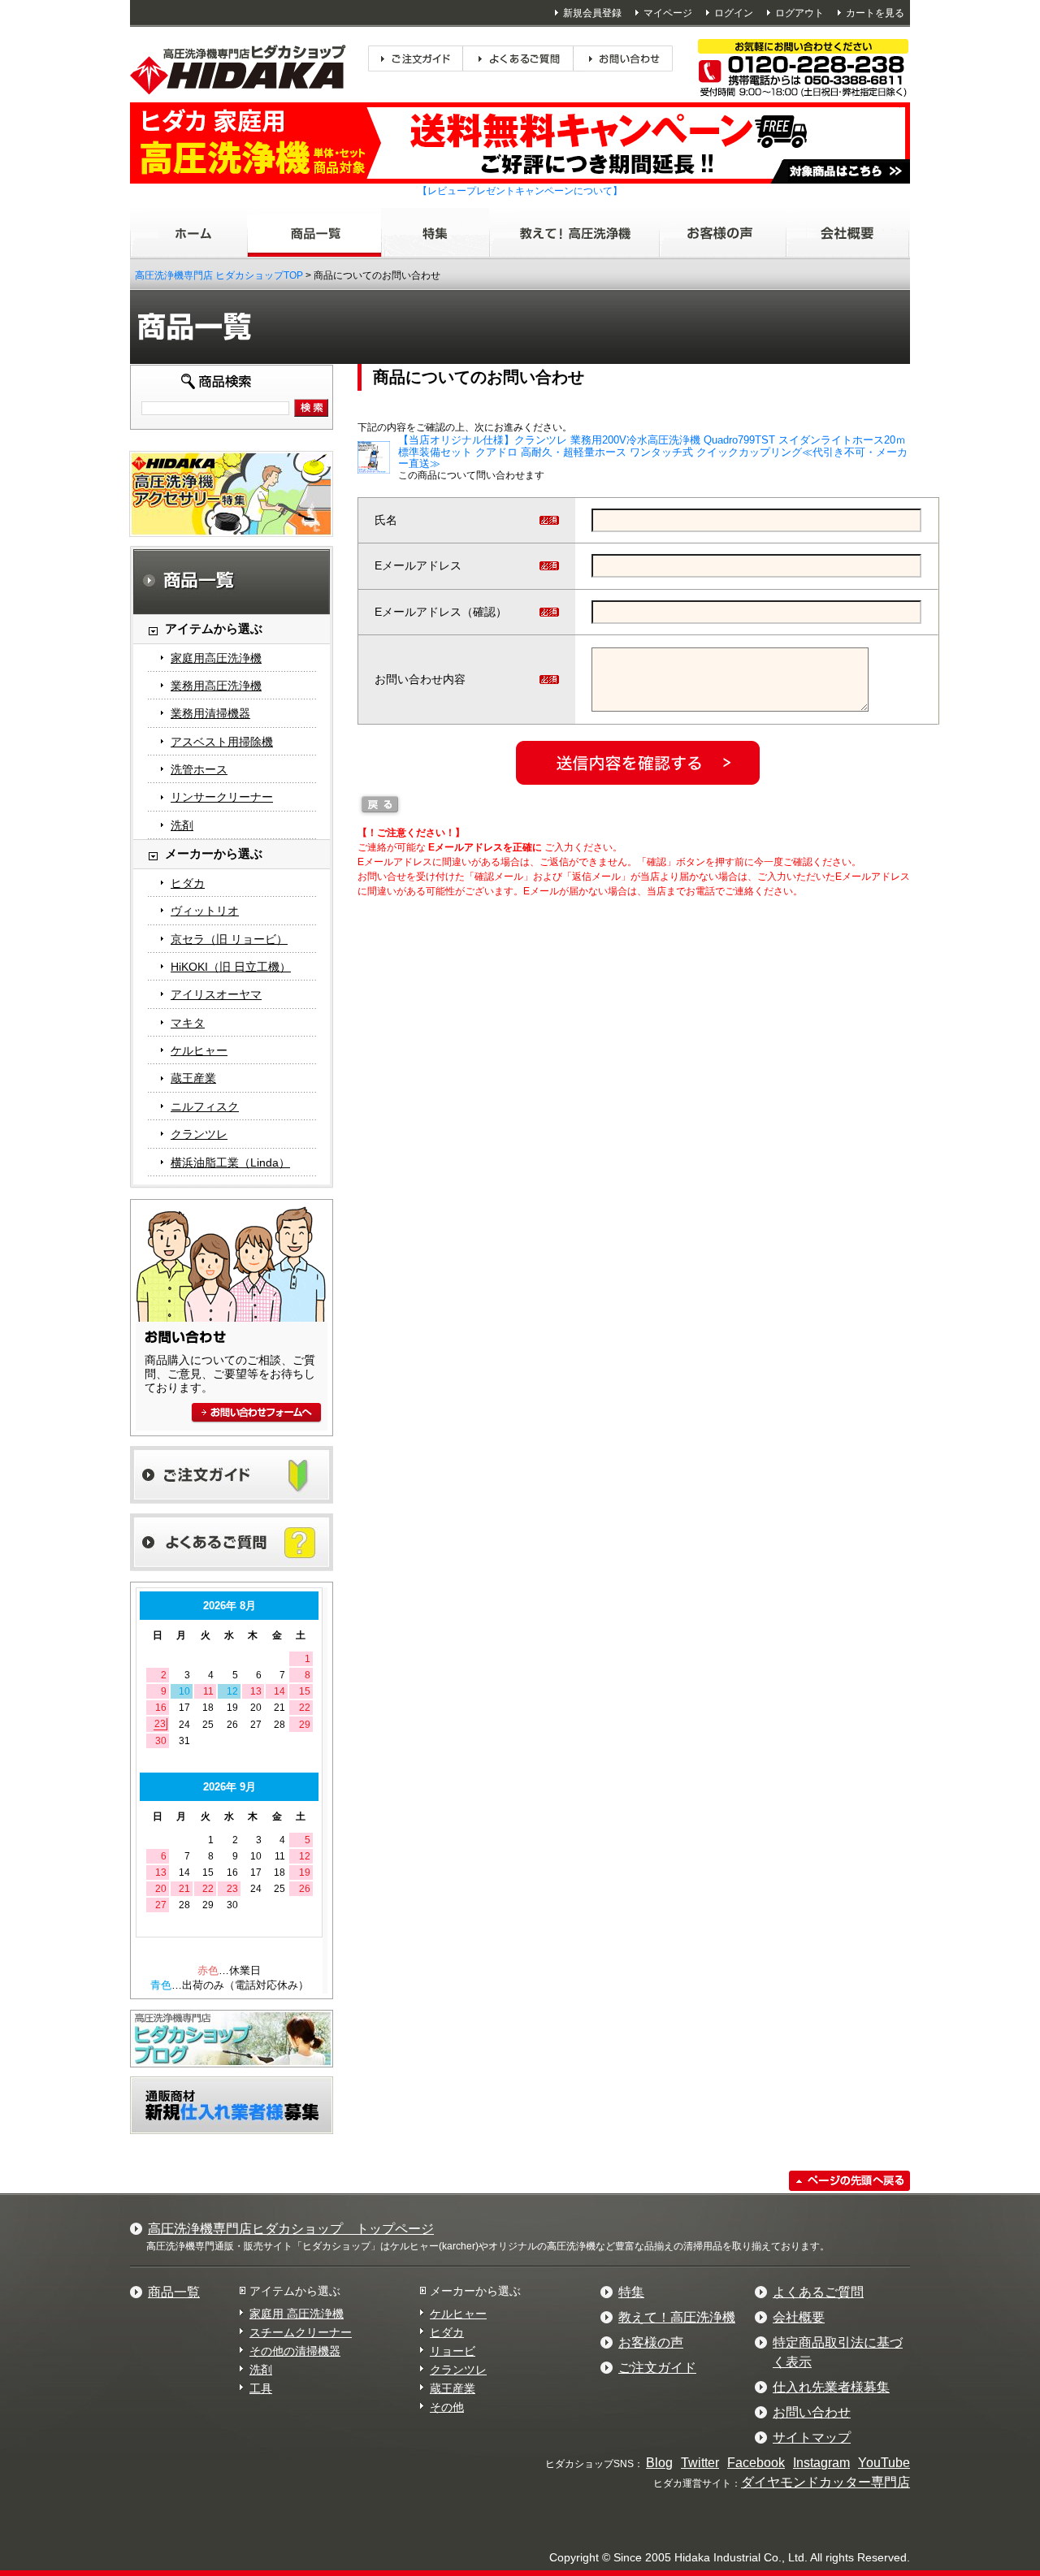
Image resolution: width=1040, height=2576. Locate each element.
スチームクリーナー (301, 2332)
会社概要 (799, 2317)
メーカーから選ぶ (475, 2291)
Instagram (821, 2463)
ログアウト (799, 13)
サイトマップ (812, 2437)
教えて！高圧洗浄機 (677, 2317)
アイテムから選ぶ (295, 2291)
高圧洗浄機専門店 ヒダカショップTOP (219, 275)
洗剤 (182, 825)
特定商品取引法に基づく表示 (838, 2352)
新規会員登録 (592, 13)
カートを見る (875, 13)
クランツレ (199, 1134)
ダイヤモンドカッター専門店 (825, 2482)
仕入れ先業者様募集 (831, 2387)
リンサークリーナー (222, 797)
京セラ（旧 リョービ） (229, 939)
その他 (447, 2407)
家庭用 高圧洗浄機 (297, 2314)
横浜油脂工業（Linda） (230, 1162)
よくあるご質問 (818, 2292)
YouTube (884, 2463)
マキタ (188, 1023)
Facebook (756, 2463)
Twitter (700, 2463)
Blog (659, 2463)
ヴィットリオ (205, 911)
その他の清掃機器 (295, 2351)
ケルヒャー (199, 1050)
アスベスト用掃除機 (222, 742)
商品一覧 (174, 2292)
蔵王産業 (193, 1078)
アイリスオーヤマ (216, 994)
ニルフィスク (205, 1106)
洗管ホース (199, 769)
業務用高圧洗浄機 (216, 686)
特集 (631, 2292)
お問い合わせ (812, 2412)
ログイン (734, 13)
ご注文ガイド (657, 2368)
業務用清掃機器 (210, 713)
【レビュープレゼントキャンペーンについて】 (520, 191)
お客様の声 (651, 2342)
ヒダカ (188, 883)
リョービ (453, 2351)
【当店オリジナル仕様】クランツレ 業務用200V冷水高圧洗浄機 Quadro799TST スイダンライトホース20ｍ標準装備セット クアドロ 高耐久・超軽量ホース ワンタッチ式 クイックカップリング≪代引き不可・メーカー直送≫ (653, 452)
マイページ (668, 13)
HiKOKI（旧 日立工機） (231, 967)
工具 (261, 2388)
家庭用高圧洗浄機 (216, 658)
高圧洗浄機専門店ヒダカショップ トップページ (291, 2229)
